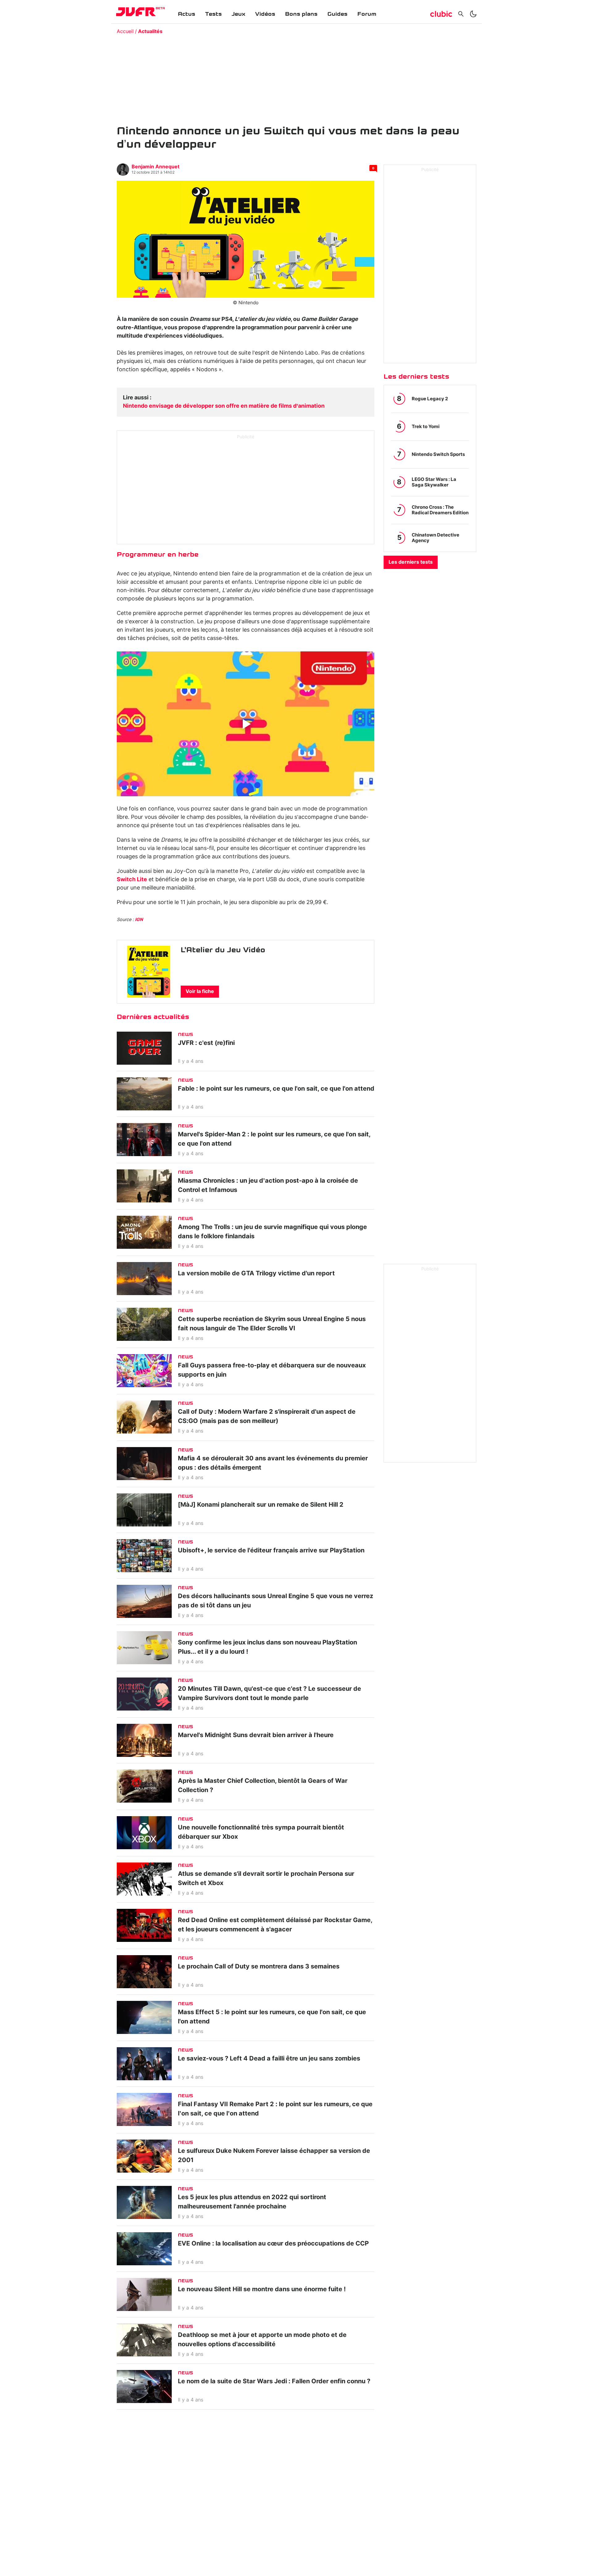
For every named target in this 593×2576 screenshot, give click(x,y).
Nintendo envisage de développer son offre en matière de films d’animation (224, 406)
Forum (367, 14)
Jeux (238, 14)
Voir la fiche (200, 991)
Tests (213, 14)
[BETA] (136, 12)
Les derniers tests (411, 562)
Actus (187, 14)
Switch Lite (132, 880)
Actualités (150, 32)
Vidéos (265, 14)
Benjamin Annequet (156, 167)
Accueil (125, 32)
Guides (337, 14)
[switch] (473, 14)
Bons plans (301, 14)
